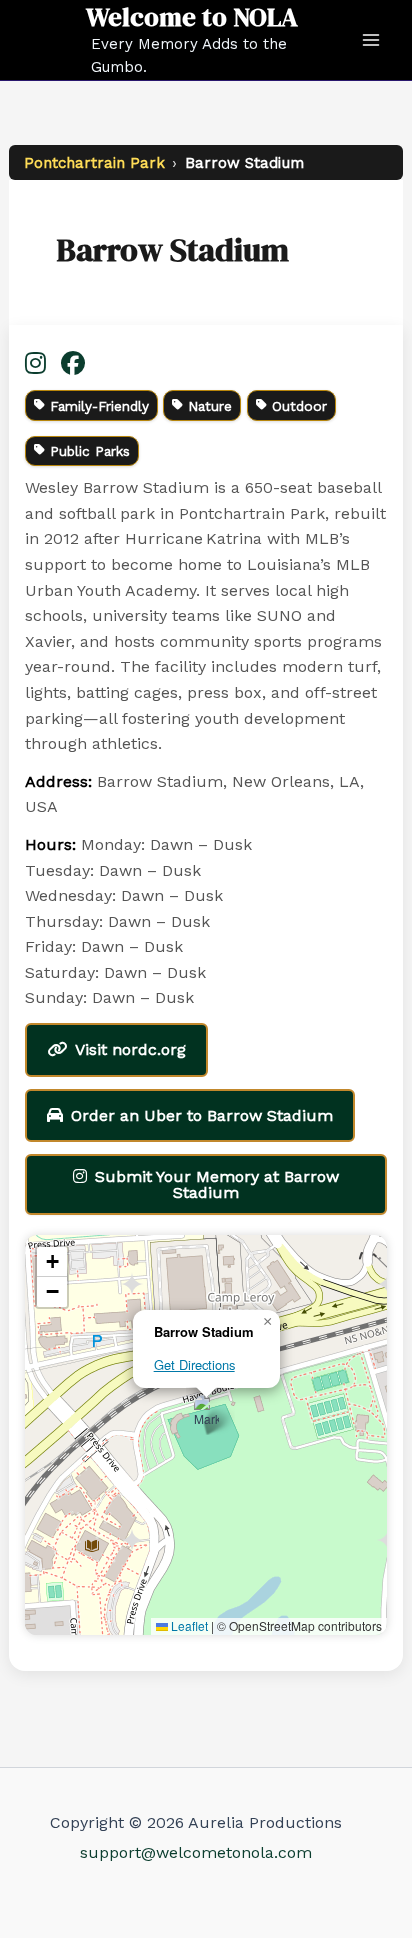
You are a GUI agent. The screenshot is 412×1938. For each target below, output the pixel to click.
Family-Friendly (99, 406)
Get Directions (194, 1364)
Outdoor (299, 406)
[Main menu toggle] (371, 40)
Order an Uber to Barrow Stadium (202, 1115)
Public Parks (90, 451)
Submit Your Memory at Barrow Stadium (217, 1184)
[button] (206, 1414)
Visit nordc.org (130, 1049)
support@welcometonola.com (196, 1852)
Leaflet (188, 1625)
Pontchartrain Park (94, 163)
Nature (210, 406)
